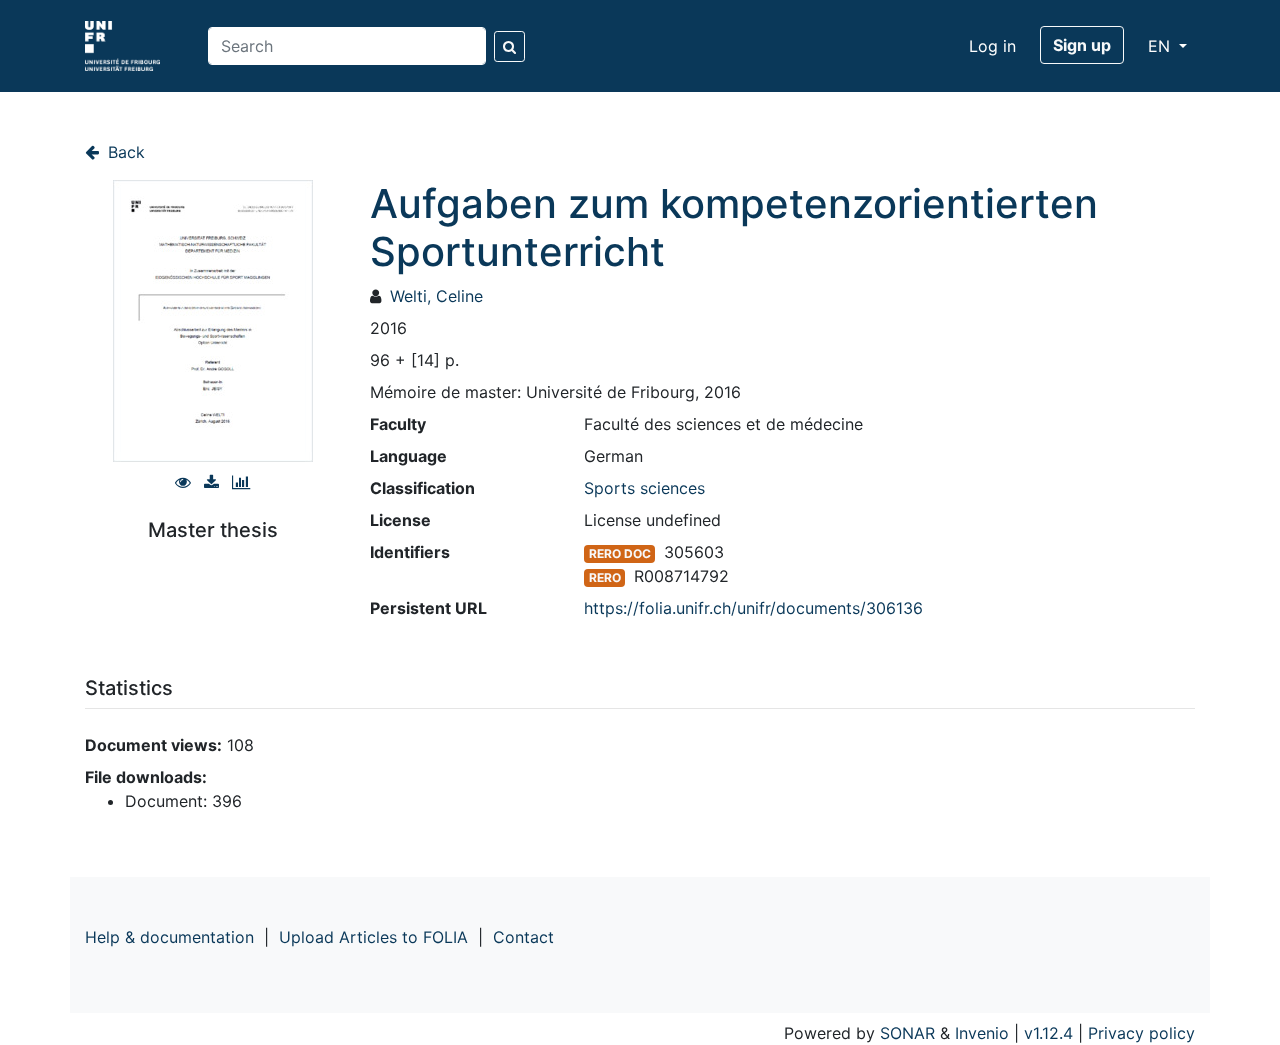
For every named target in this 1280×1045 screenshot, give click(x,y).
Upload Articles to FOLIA (373, 937)
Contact (523, 937)
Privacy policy (1141, 1033)
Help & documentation (169, 937)
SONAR (907, 1033)
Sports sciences (644, 488)
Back (124, 152)
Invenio (982, 1033)
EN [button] (1161, 46)
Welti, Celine (436, 296)
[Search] (509, 46)
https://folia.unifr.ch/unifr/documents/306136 (753, 608)
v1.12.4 (1048, 1033)
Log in (992, 46)
